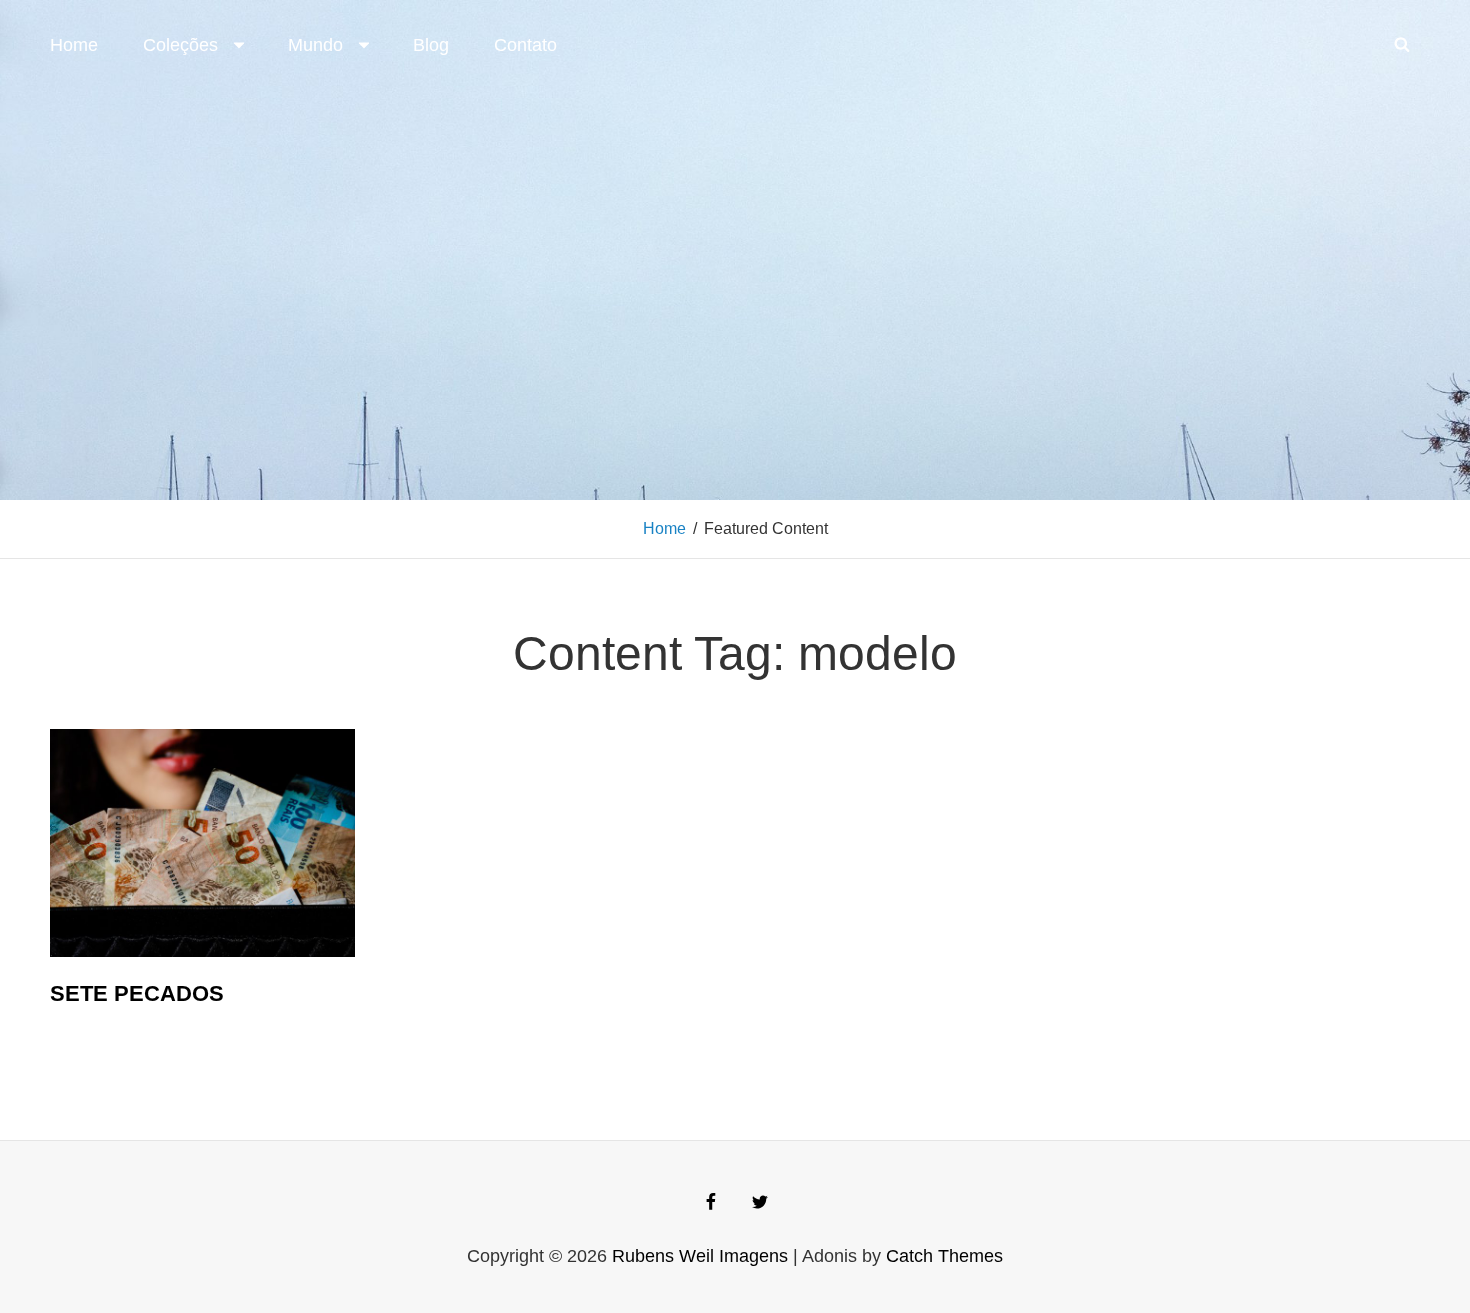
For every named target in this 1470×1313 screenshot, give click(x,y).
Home (74, 45)
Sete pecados (137, 993)
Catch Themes (944, 1256)
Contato (525, 45)
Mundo (315, 45)
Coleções (180, 45)
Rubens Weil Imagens (700, 1256)
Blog (431, 45)
